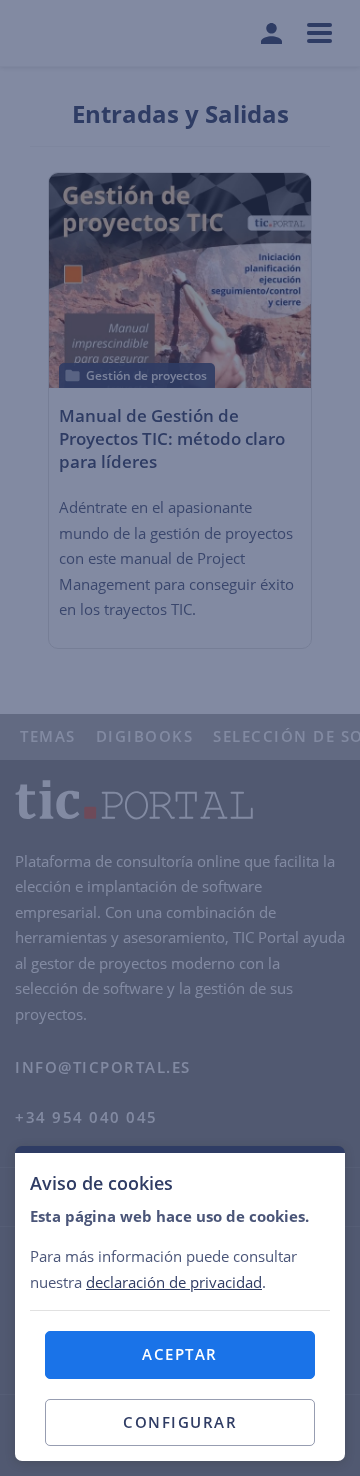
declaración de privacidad (174, 1282)
